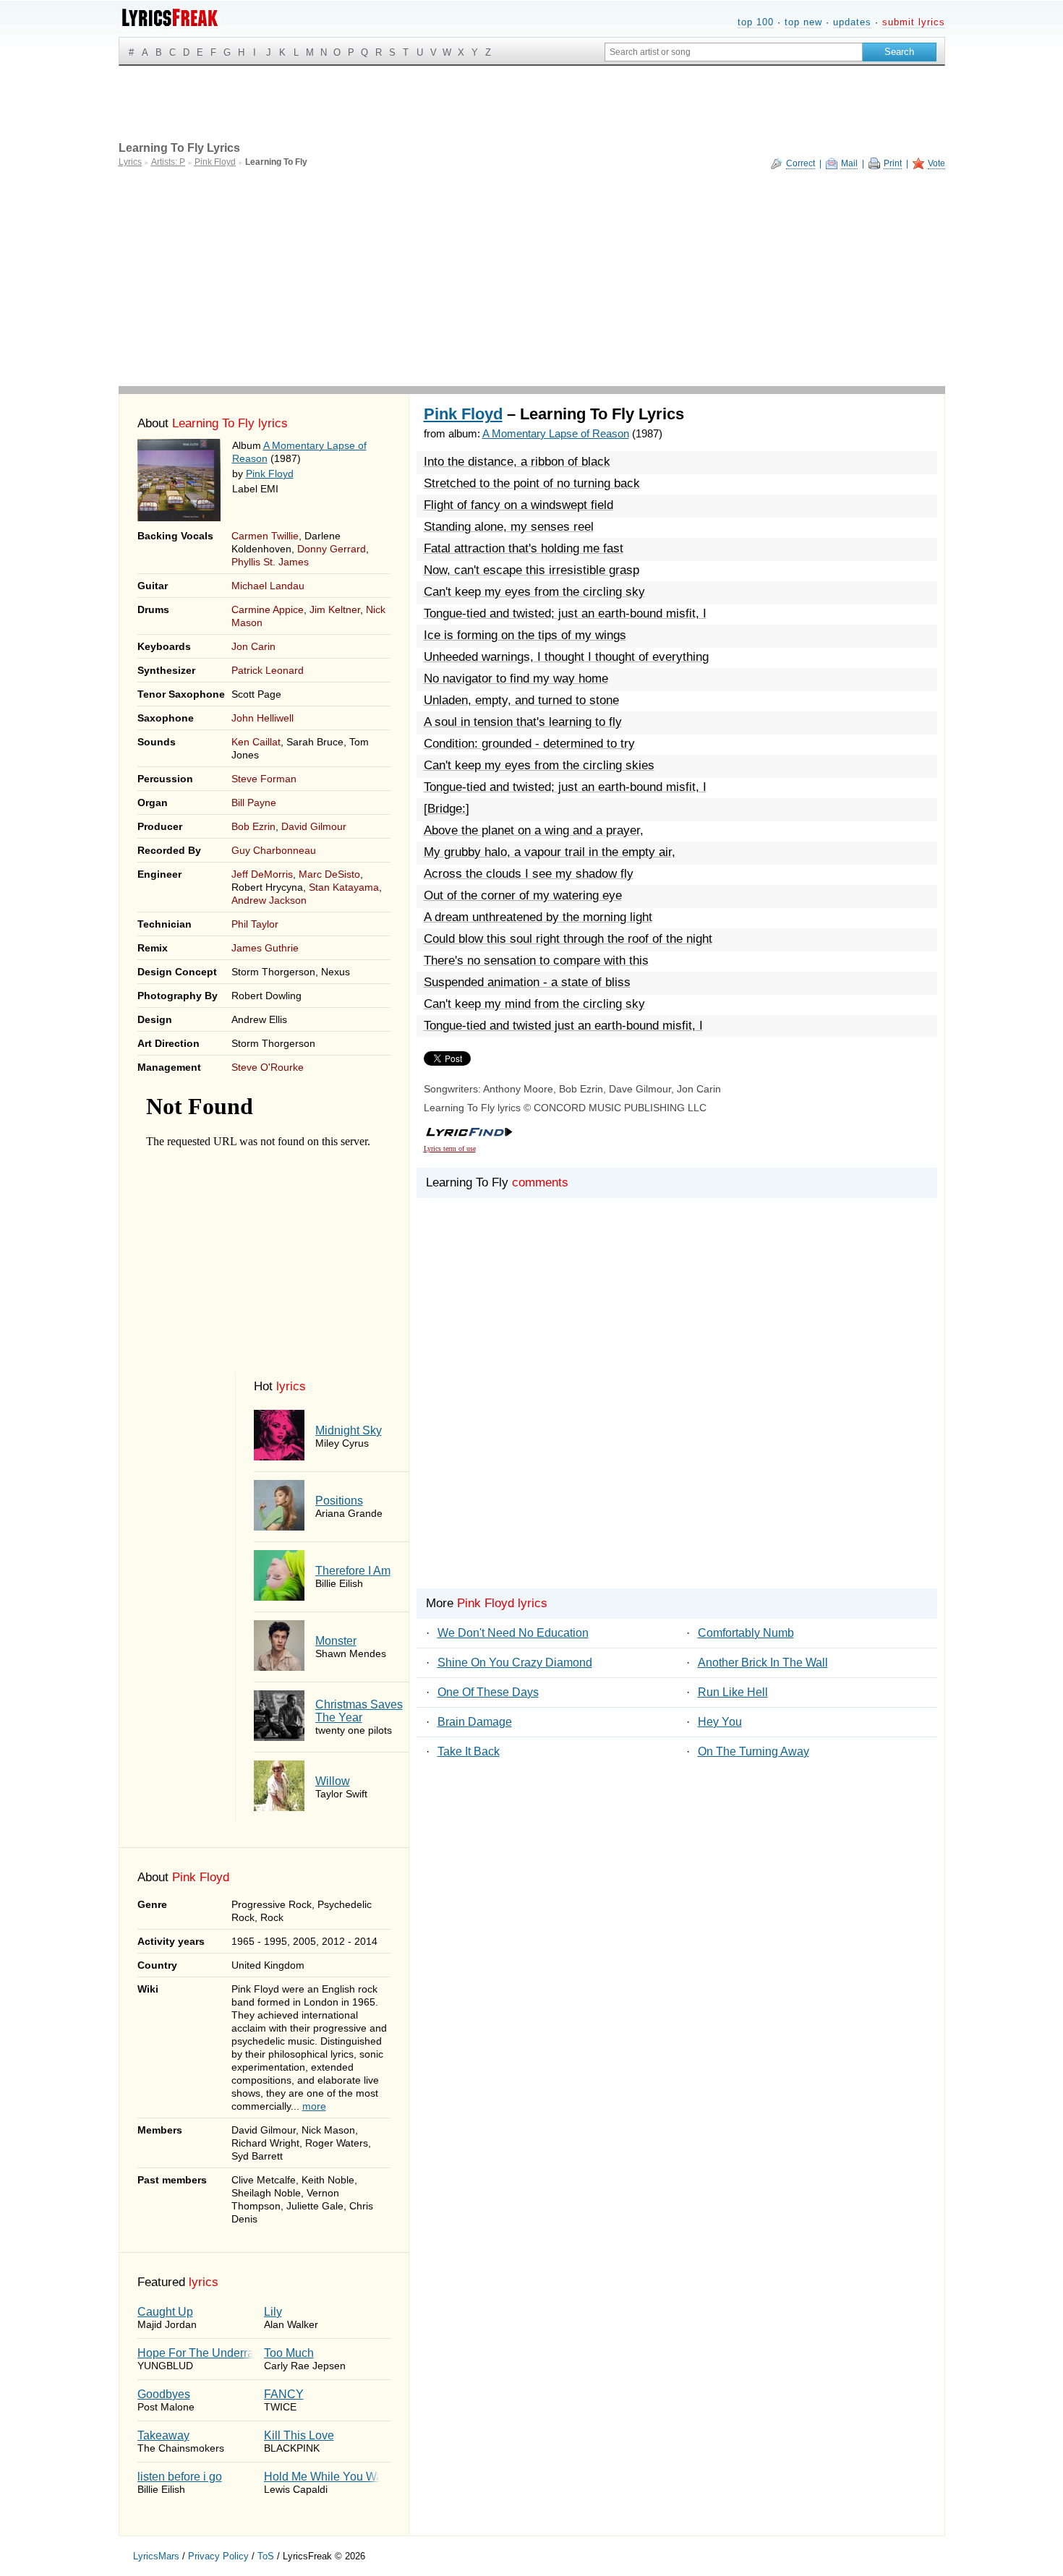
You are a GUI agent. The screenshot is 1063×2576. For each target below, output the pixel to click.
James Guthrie (265, 948)
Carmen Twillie (265, 536)
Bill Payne (254, 803)
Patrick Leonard (268, 670)
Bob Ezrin (253, 826)
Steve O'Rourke (268, 1067)
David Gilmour (314, 826)
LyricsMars (156, 2556)
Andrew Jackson (269, 900)
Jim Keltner (335, 609)
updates (852, 22)
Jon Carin (253, 646)
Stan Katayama (344, 887)
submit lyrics (914, 22)
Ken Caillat (256, 742)
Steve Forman (264, 779)
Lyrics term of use (450, 1148)
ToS (266, 2556)
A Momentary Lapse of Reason (556, 433)
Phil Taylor (255, 924)
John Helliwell (262, 718)
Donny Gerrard (332, 549)
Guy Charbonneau (274, 850)
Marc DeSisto (329, 874)
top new (803, 22)
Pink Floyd (270, 474)
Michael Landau (268, 586)
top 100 (756, 22)
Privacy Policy (218, 2556)
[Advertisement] (532, 278)
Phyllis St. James (270, 562)
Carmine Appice (268, 609)
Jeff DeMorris (262, 874)
